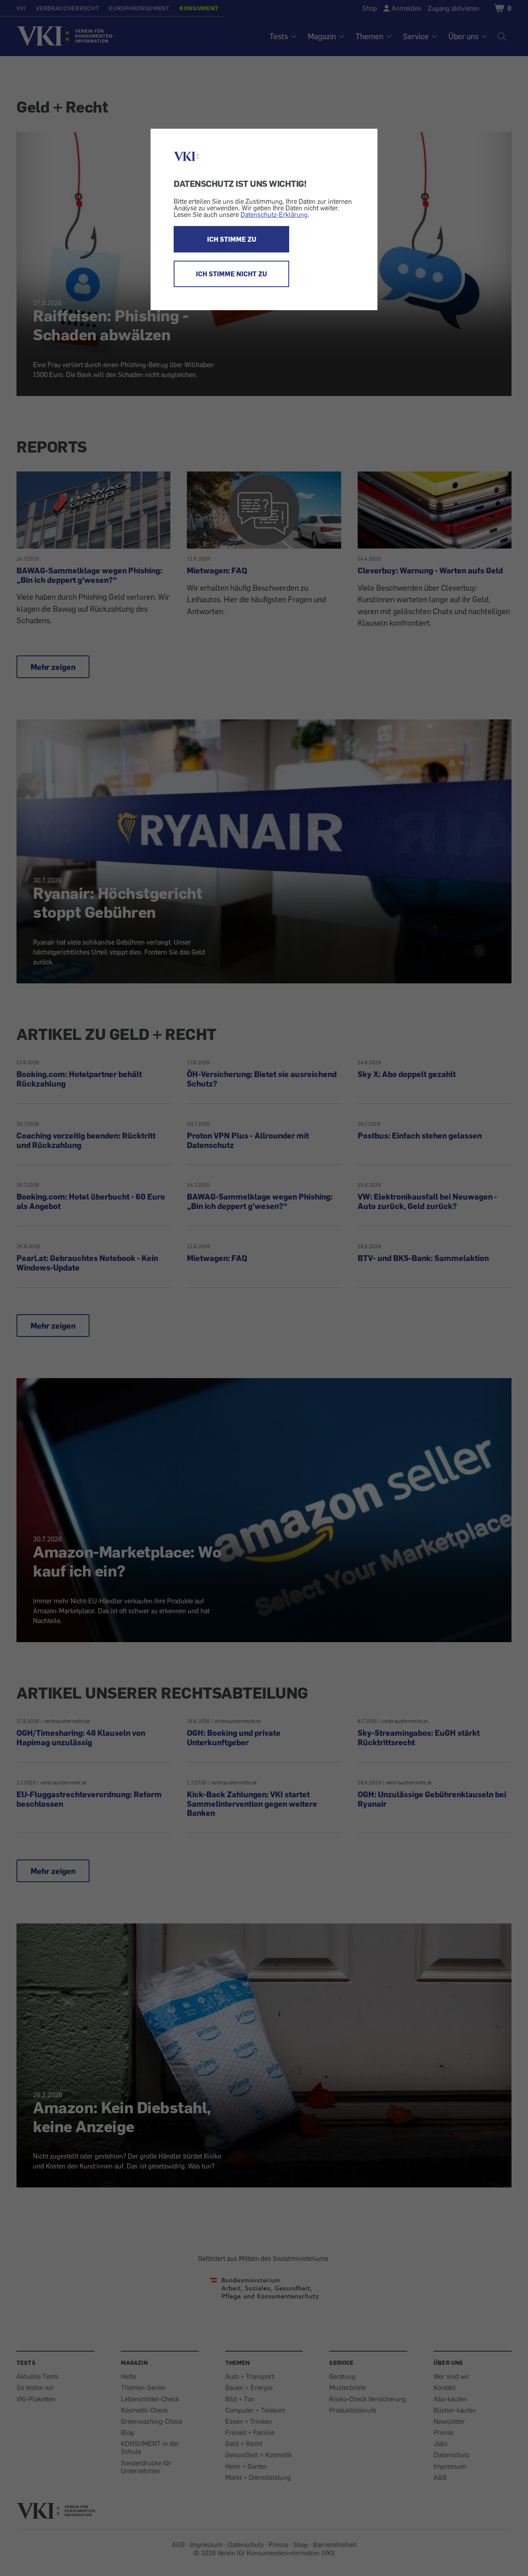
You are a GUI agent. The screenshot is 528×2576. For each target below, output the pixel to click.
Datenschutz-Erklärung (274, 214)
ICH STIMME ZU (232, 239)
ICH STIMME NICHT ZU (231, 274)
